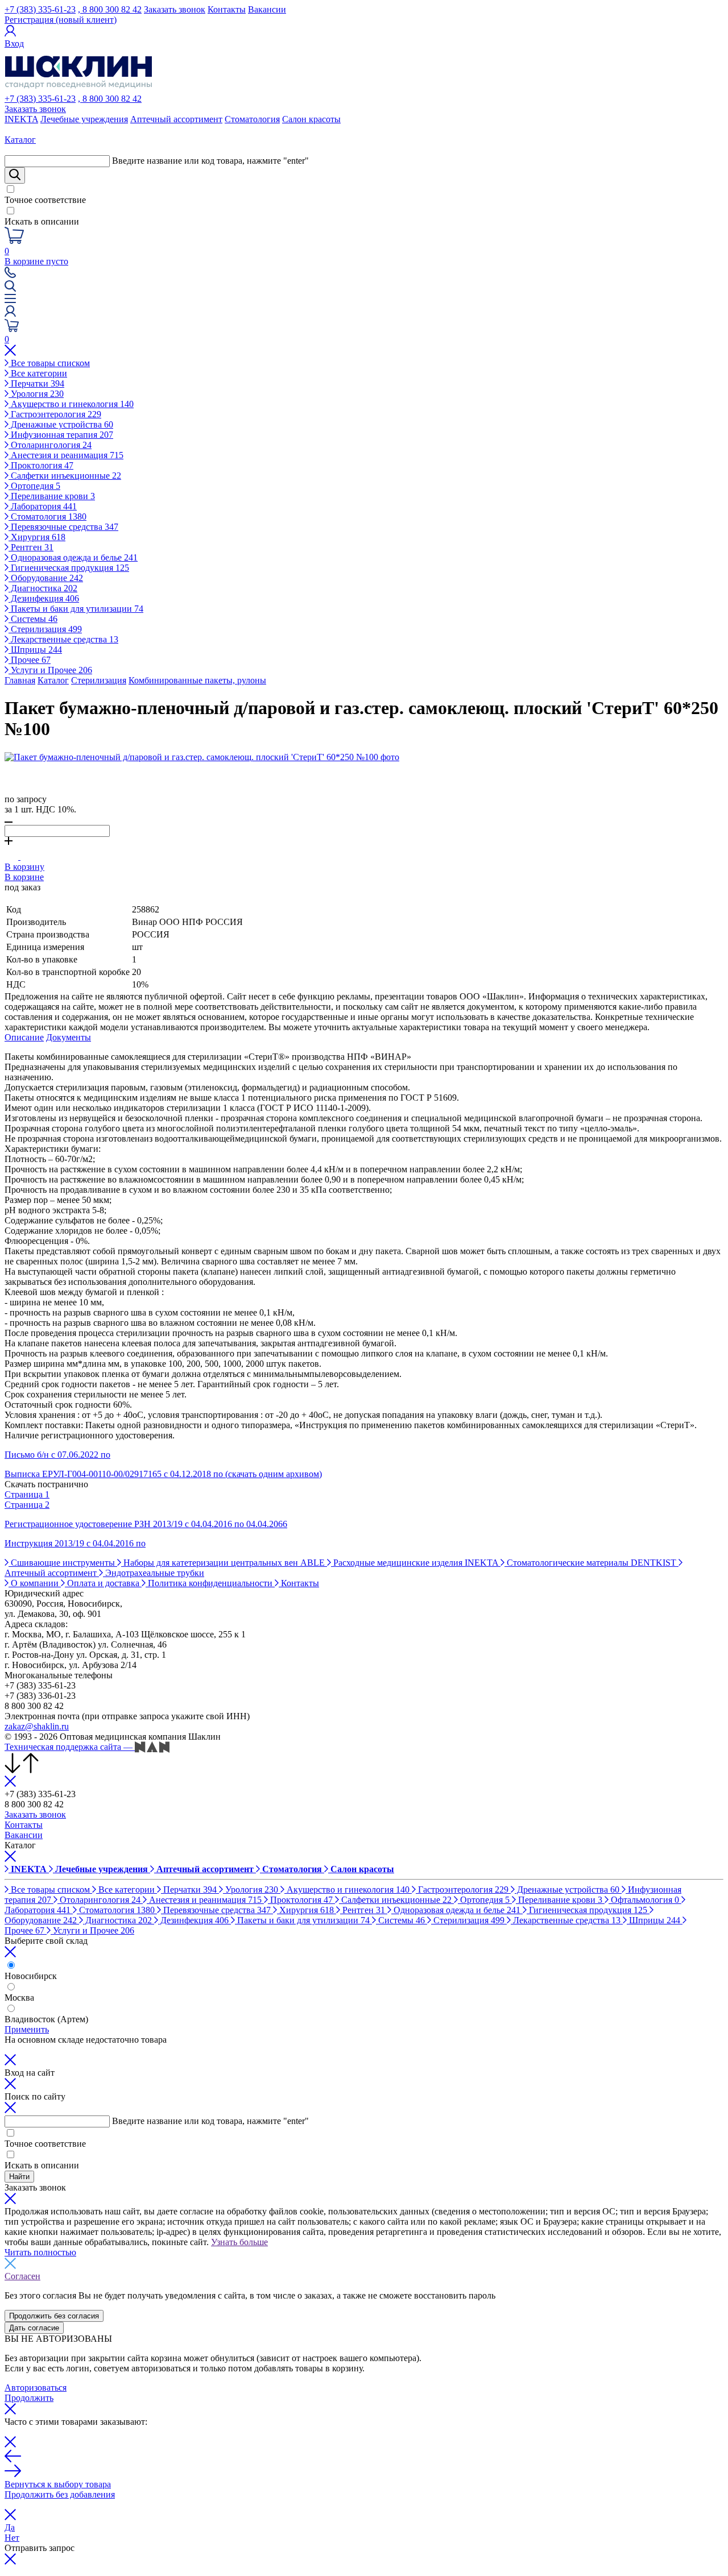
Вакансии (267, 9)
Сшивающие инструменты (63, 1563)
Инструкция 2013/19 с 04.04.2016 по (75, 1543)
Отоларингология (50, 445)
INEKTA (21, 119)
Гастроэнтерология (55, 414)
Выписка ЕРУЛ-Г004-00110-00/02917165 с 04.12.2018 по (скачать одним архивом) (163, 1474)
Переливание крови (52, 496)
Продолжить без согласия (54, 2316)
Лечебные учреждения (84, 119)
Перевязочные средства (63, 527)
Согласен (22, 2276)
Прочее (30, 660)
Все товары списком (49, 363)
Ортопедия (34, 486)
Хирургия (37, 537)
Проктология (41, 465)
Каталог (53, 680)
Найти (19, 2177)
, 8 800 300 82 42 (110, 9)
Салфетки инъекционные (65, 476)
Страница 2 (27, 1505)
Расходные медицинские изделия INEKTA (416, 1563)
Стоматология (252, 119)
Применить (27, 2029)
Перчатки (36, 383)
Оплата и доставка (103, 1583)
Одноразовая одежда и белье (73, 557)
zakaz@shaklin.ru (37, 1726)
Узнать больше (239, 2242)
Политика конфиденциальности (210, 1583)
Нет (12, 2538)
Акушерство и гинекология (71, 404)
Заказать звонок (175, 9)
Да (10, 2527)
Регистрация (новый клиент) (61, 20)
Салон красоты (311, 119)
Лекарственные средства (63, 639)
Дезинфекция (44, 598)
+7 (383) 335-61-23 (40, 9)
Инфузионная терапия (61, 435)
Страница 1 (27, 1494)
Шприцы (35, 650)
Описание (24, 1037)
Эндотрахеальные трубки (154, 1573)
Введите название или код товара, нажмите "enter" (210, 161)
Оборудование (46, 578)
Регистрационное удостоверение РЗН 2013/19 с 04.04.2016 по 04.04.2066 (146, 1524)
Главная (20, 680)
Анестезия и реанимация (66, 455)
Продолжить (29, 2398)
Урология (36, 394)
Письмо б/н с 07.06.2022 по (57, 1455)
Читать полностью (40, 2252)
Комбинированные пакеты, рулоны (197, 680)
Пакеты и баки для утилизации (76, 609)
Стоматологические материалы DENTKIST (591, 1563)
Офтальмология (644, 1900)
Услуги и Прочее (50, 670)
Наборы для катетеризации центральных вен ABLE (224, 1563)
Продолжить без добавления (60, 2494)
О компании (35, 1583)
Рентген (31, 547)
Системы (33, 619)
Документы (69, 1037)
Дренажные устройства (61, 424)
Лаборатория (43, 506)
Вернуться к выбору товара (58, 2484)
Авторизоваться (36, 2388)
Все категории (38, 373)
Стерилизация (45, 629)
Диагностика (43, 588)
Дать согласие (34, 2328)
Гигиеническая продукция (69, 568)
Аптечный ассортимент (176, 119)
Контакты (227, 9)
